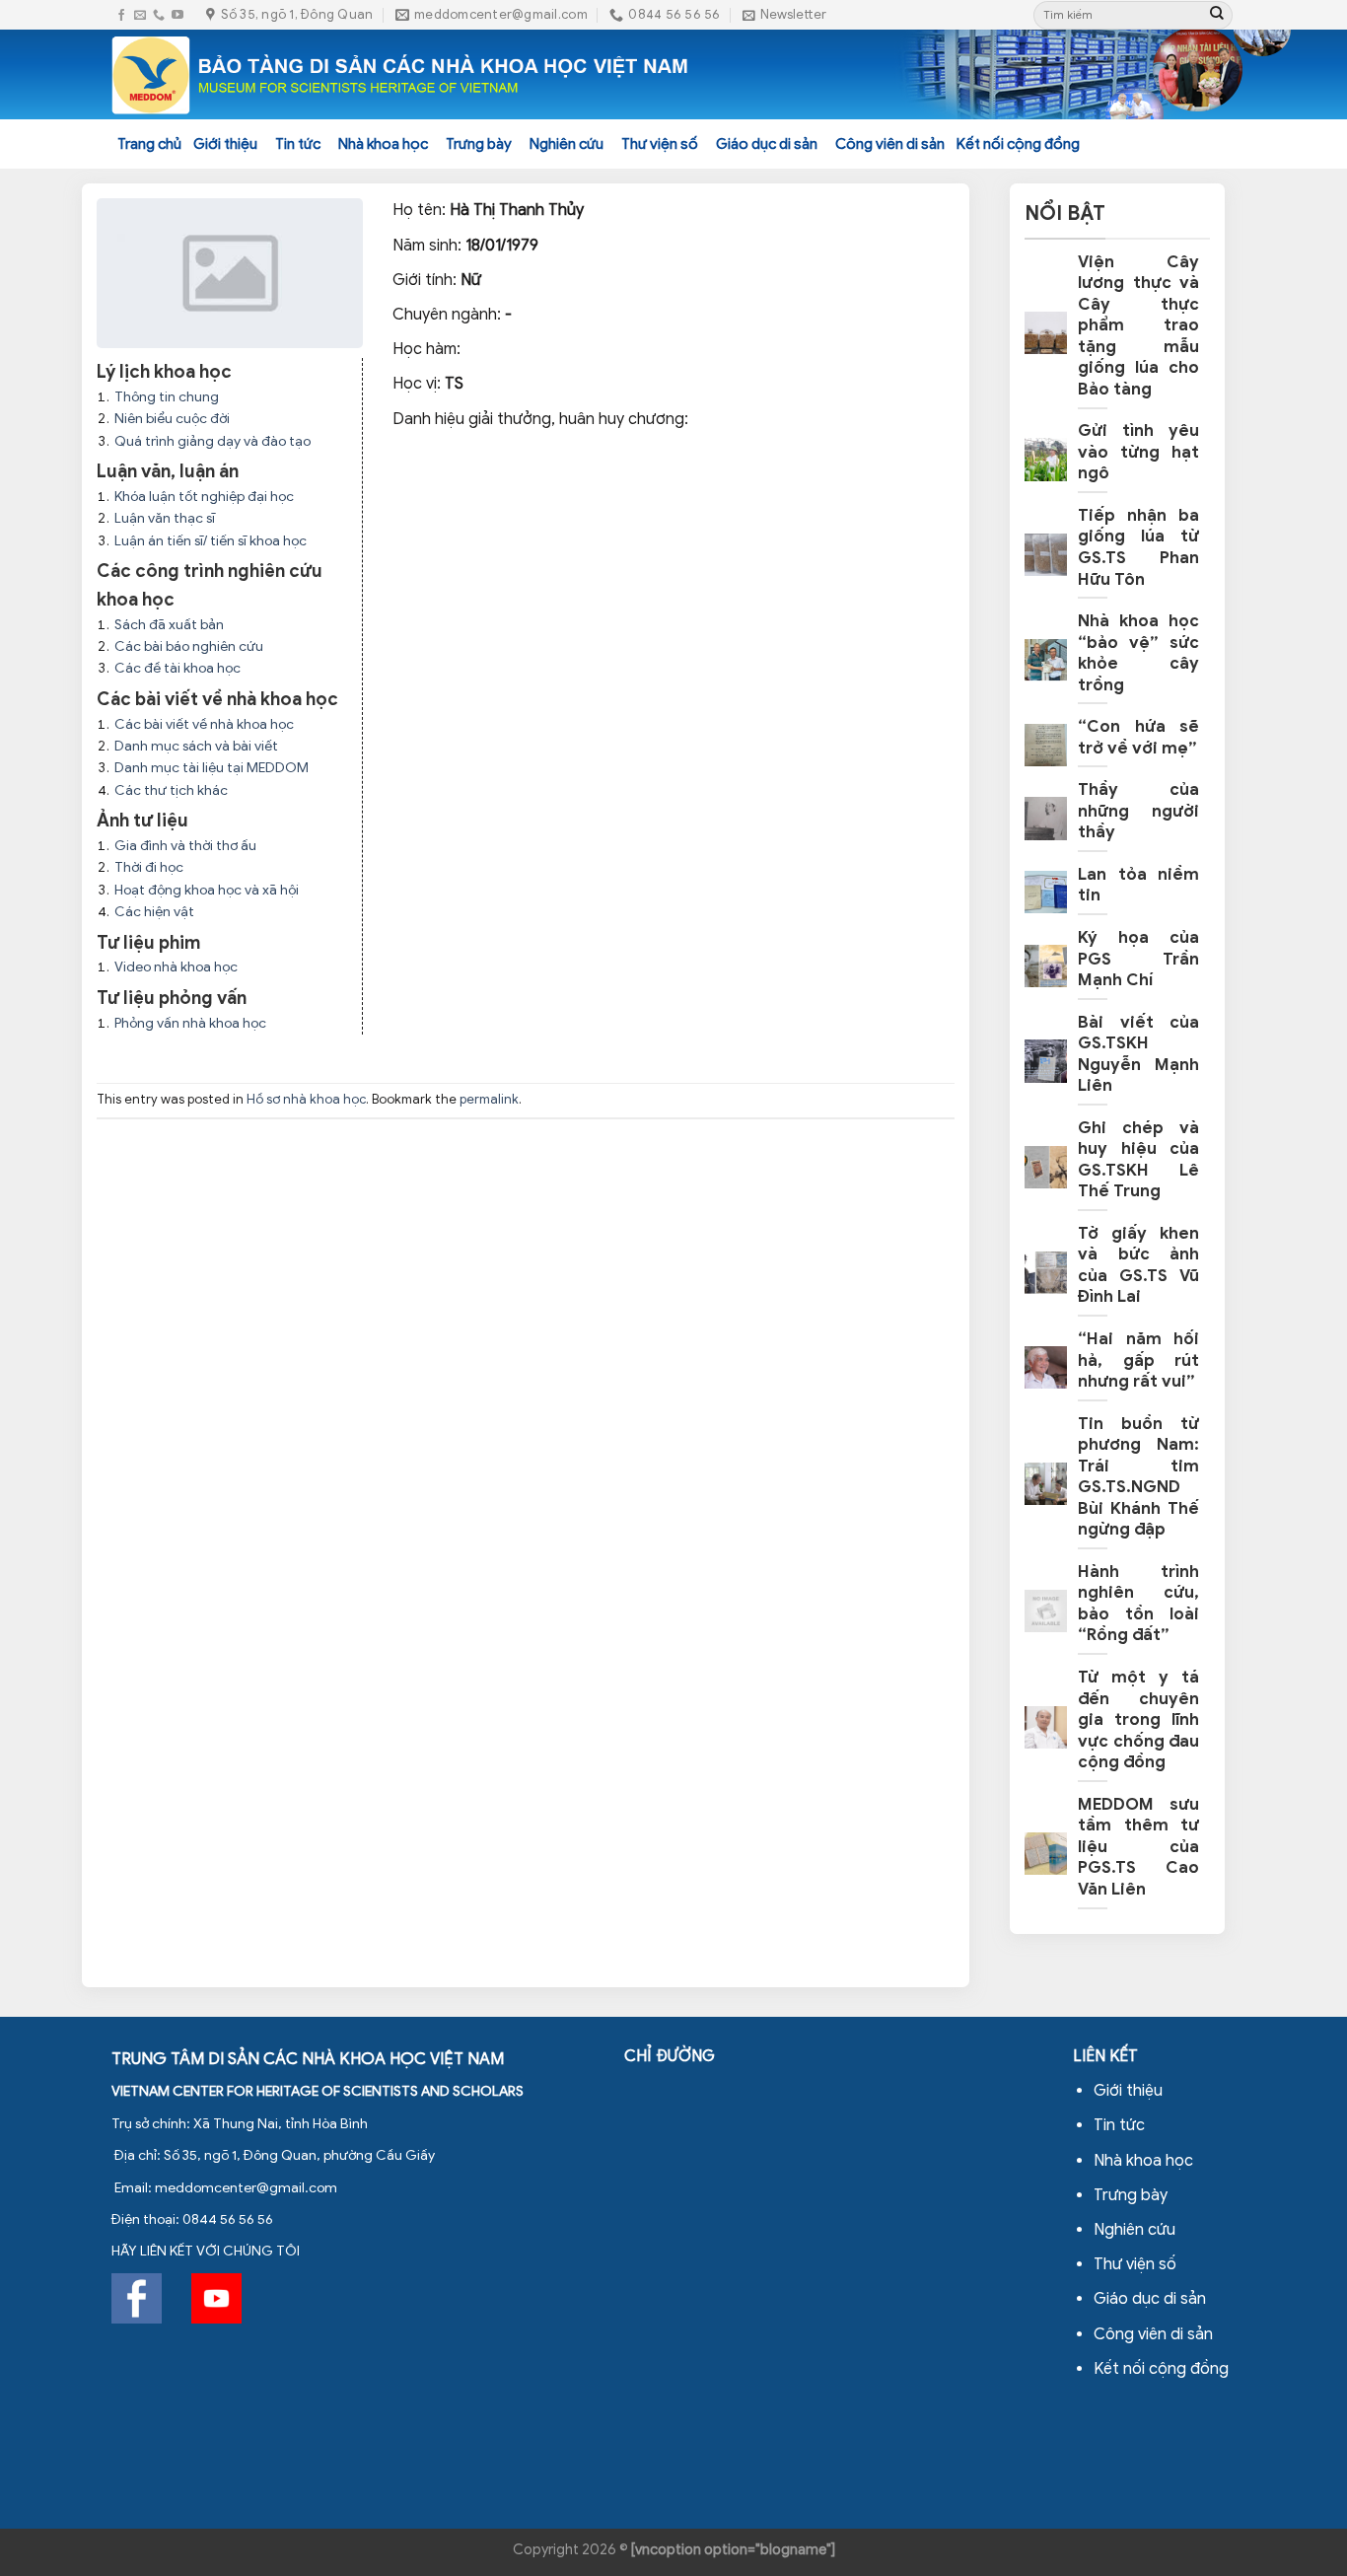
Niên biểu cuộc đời (172, 419)
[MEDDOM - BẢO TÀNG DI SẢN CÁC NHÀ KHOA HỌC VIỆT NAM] (401, 75)
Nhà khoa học (383, 144)
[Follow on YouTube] (177, 15)
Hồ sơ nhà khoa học (306, 1100)
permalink (489, 1100)
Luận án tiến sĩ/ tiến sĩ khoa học (211, 541)
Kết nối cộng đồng (1018, 144)
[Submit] (1217, 15)
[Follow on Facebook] (121, 15)
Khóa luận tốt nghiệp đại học (204, 497)
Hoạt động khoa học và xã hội (207, 890)
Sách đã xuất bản (169, 625)
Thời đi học (149, 867)
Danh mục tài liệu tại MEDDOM (212, 768)
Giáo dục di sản (767, 144)
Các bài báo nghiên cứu (189, 646)
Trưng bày (479, 144)
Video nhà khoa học (176, 967)
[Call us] (159, 15)
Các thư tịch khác (171, 790)
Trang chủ (149, 144)
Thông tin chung (167, 397)
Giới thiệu (225, 144)
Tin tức (298, 144)
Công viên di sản (890, 144)
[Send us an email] (140, 15)
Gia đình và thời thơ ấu (185, 846)
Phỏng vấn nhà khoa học (190, 1023)
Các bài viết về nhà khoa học (204, 724)
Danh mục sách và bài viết (196, 746)
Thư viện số (660, 144)
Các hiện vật (154, 912)
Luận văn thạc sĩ (165, 518)
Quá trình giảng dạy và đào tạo (213, 441)
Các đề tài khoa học (177, 668)
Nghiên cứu (567, 144)
